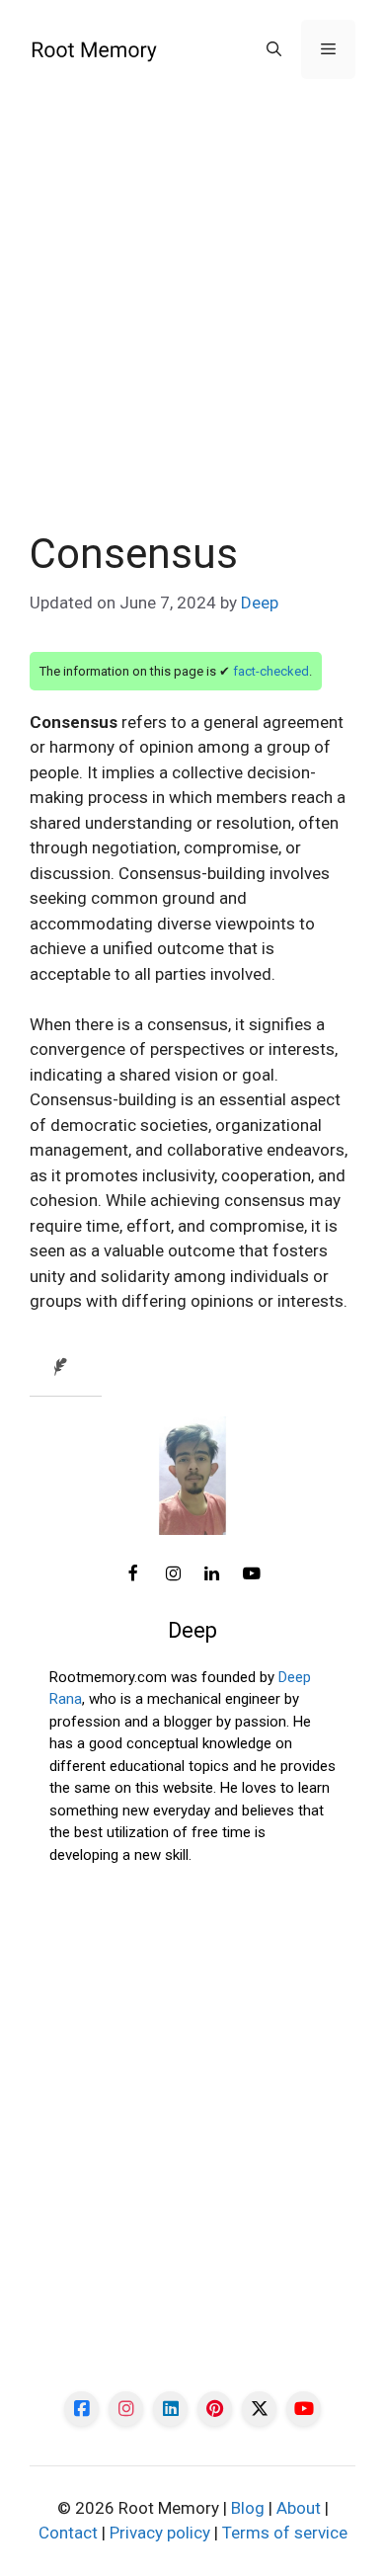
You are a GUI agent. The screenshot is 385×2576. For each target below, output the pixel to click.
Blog (248, 2508)
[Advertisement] (192, 329)
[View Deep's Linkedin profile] (212, 1574)
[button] (274, 49)
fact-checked (271, 671)
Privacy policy (160, 2533)
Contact (68, 2533)
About (299, 2508)
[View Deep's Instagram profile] (173, 1574)
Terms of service (285, 2533)
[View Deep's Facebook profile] (133, 1574)
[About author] (66, 1368)
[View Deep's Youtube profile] (252, 1574)
